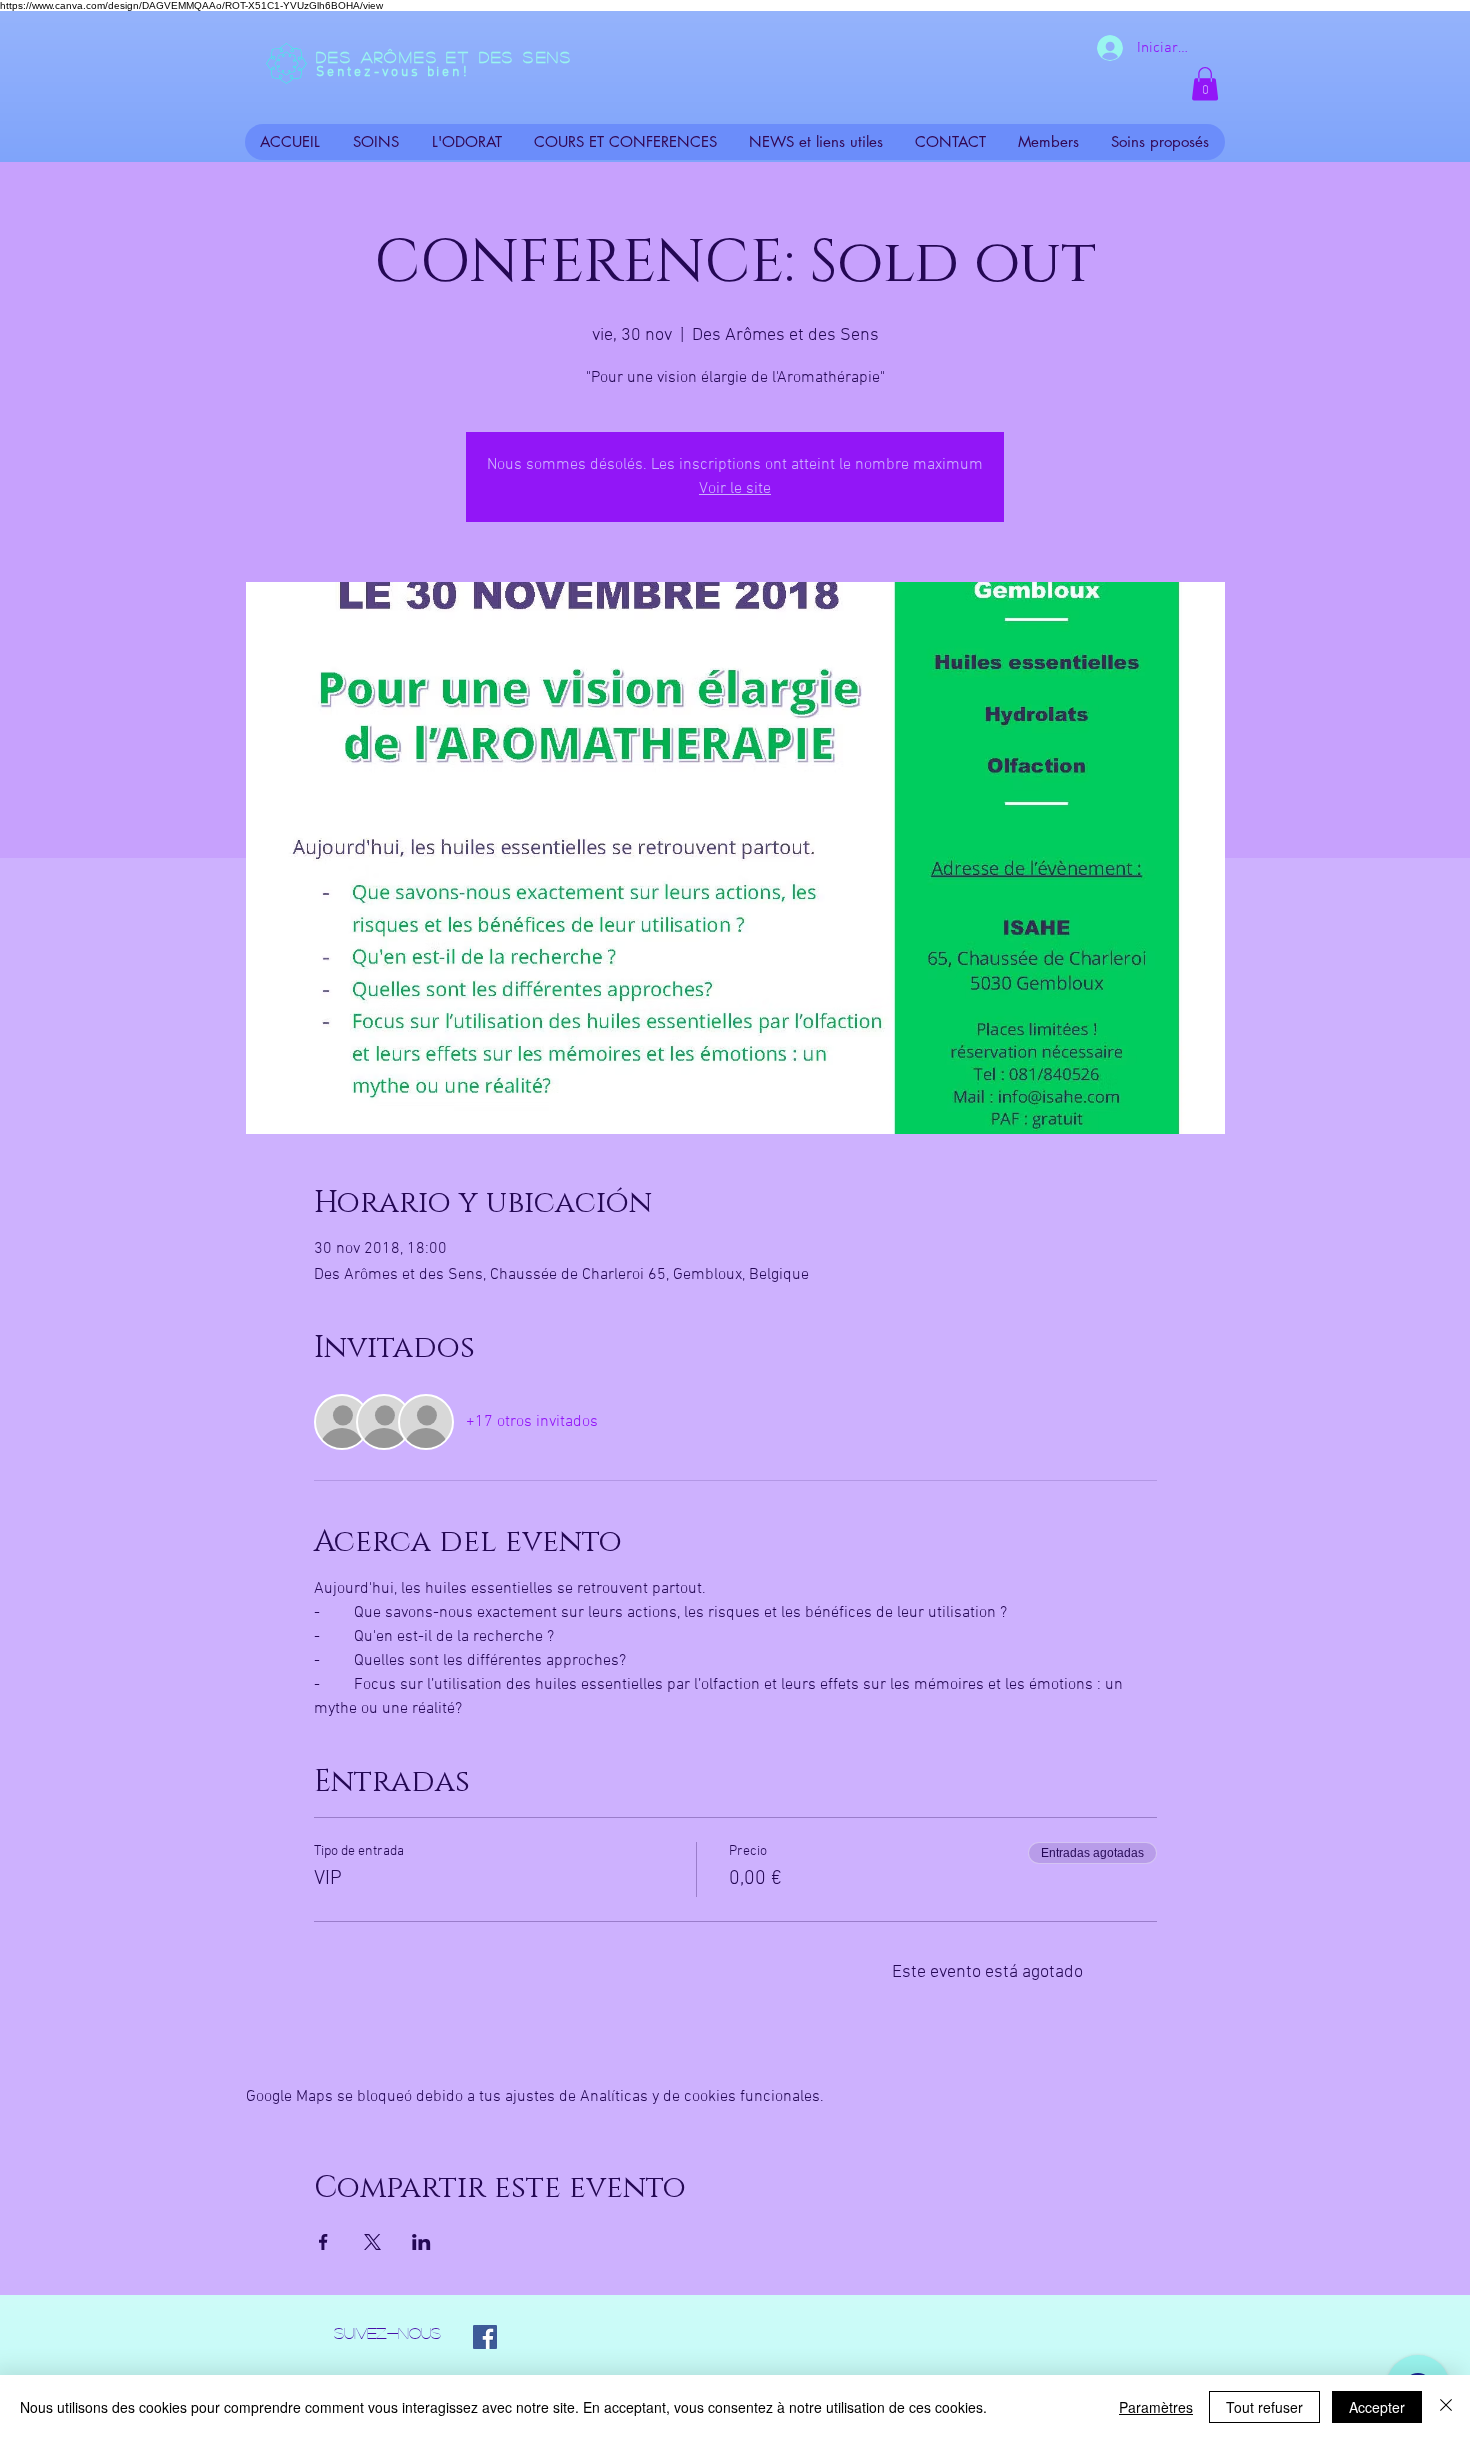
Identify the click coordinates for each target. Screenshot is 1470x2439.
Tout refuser (1264, 2407)
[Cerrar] (1446, 2407)
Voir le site (735, 489)
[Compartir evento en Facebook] (323, 2242)
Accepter (1377, 2407)
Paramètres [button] (1156, 2407)
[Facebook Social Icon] (485, 2337)
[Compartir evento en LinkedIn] (421, 2242)
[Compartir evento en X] (372, 2242)
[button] (1205, 83)
